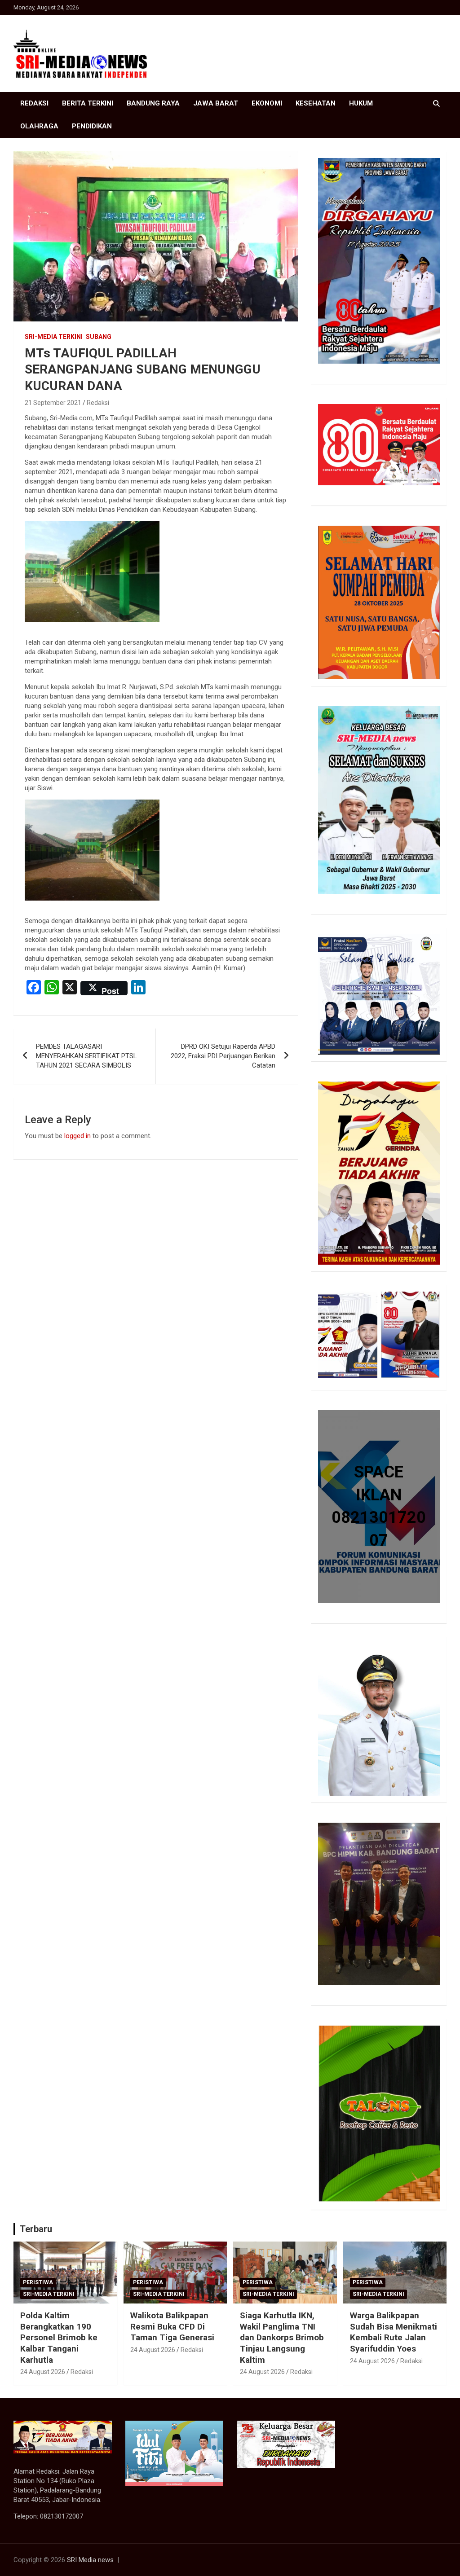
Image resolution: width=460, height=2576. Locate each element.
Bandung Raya (153, 103)
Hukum (361, 103)
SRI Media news (90, 2560)
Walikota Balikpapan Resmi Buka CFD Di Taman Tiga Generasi (172, 2326)
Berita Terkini (88, 103)
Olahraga (39, 126)
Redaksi (34, 103)
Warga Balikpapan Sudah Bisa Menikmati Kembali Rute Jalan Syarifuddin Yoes (394, 2332)
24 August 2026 (43, 2372)
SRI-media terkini (54, 337)
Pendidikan (92, 126)
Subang (99, 337)
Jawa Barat (216, 103)
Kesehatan (316, 103)
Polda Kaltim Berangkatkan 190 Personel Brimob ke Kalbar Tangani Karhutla (59, 2338)
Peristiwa (38, 2282)
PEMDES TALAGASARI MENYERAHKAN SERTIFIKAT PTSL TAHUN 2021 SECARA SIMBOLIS (86, 1056)
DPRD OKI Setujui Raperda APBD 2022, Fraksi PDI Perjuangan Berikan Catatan (223, 1056)
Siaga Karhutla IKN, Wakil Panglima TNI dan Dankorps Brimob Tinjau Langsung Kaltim (282, 2338)
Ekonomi (267, 103)
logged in (77, 1136)
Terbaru (36, 2229)
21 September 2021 (53, 403)
